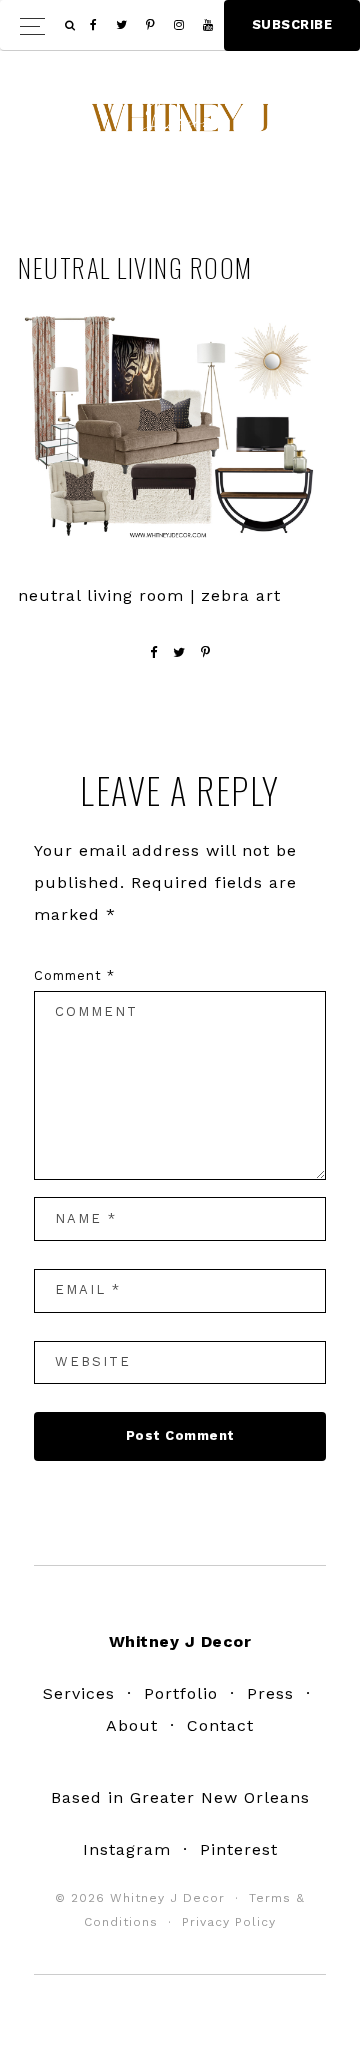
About (132, 1725)
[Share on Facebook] (154, 652)
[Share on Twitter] (179, 652)
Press (270, 1693)
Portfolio (181, 1693)
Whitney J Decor (180, 125)
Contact (220, 1725)
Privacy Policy (229, 1922)
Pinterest (239, 1849)
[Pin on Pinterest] (206, 652)
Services (79, 1693)
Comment (74, 975)
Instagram (127, 1849)
